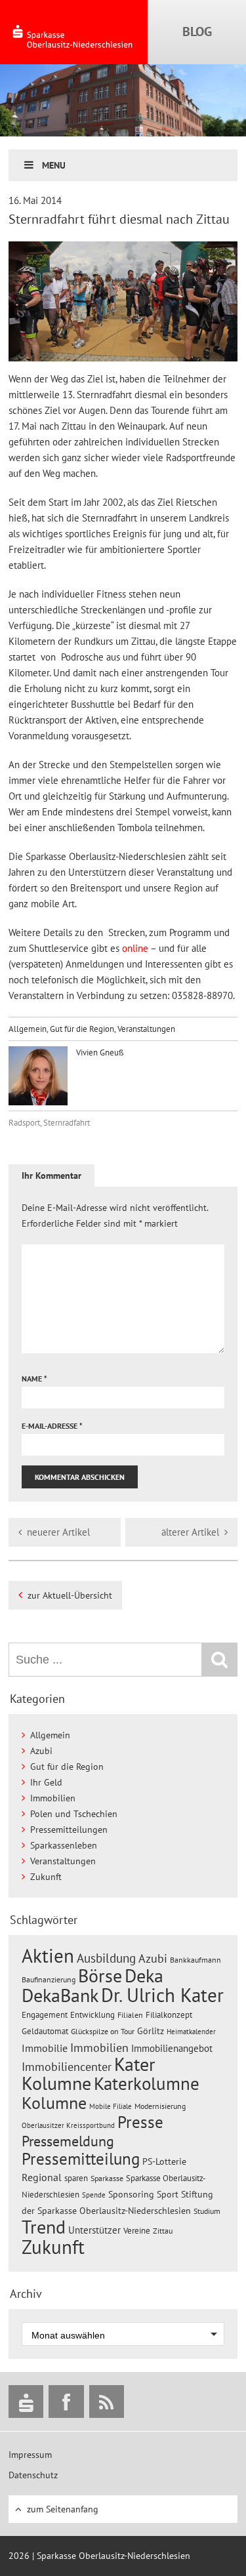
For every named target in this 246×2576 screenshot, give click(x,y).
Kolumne (54, 2102)
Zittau (163, 2231)
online (135, 948)
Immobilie (45, 2048)
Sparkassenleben (64, 1845)
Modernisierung (160, 2106)
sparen (76, 2178)
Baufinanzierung (49, 1979)
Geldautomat (45, 2031)
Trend (44, 2227)
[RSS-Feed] (107, 2402)
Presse (140, 2122)
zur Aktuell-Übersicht (70, 1595)
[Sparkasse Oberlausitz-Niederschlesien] (26, 2402)
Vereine (137, 2231)
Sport (168, 2194)
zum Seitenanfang (63, 2509)
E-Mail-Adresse (52, 1426)
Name (34, 1379)
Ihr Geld (46, 1782)
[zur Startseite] (74, 32)
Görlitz (151, 2031)
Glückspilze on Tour (103, 2031)
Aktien (48, 1956)
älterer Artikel (190, 1532)
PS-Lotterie (164, 2161)
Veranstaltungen (146, 1029)
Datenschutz (33, 2475)
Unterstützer (94, 2230)
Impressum (30, 2455)
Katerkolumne (147, 2083)
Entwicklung (92, 2014)
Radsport (24, 1123)
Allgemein (28, 1029)
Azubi (41, 1751)
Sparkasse (107, 2178)
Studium (207, 2211)
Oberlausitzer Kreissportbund (68, 2125)
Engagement (45, 2014)
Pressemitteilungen (69, 1830)
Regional (42, 2177)
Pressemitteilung (81, 2158)
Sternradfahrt (67, 1123)
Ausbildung (106, 1958)
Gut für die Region (82, 1029)
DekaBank (60, 1995)
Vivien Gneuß (99, 1053)
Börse (100, 1975)
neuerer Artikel (58, 1532)
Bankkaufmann (195, 1960)
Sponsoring (131, 2194)
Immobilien (53, 1798)
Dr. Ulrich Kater (162, 1995)
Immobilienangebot (172, 2048)
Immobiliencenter (67, 2066)
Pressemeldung (68, 2141)
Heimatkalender (191, 2032)
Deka (144, 1975)
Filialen (130, 2014)
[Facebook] (66, 2402)
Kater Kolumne (89, 2074)
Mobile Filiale (111, 2106)
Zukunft (46, 1877)
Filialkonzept (169, 2015)
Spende (94, 2195)
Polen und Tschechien (74, 1814)
